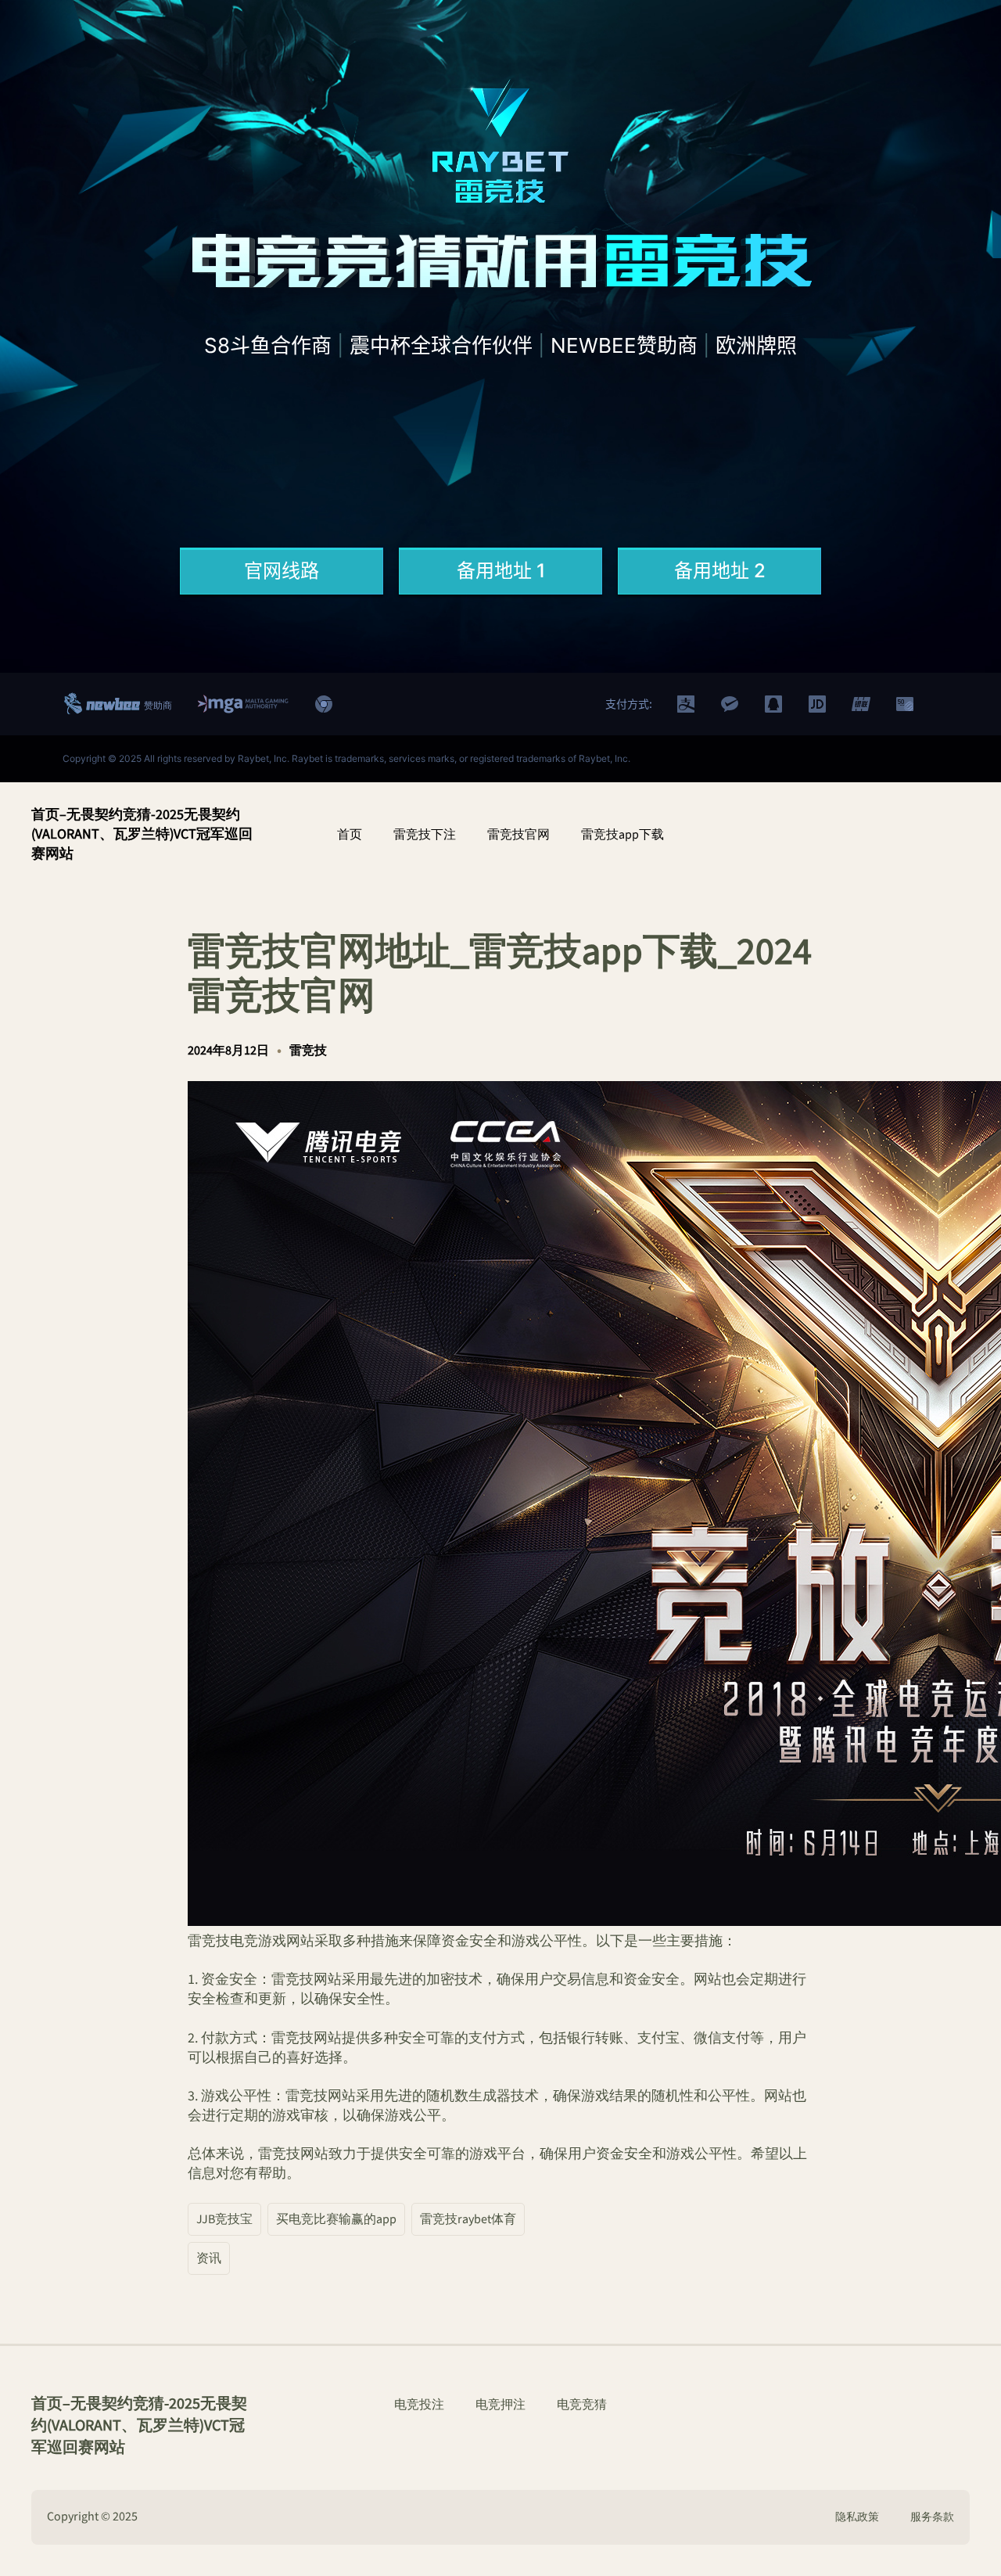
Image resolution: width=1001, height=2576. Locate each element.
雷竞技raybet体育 (468, 2219)
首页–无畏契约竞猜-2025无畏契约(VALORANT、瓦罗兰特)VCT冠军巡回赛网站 (142, 834)
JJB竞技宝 (224, 2219)
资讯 (209, 2258)
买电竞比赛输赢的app (336, 2219)
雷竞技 (308, 1051)
